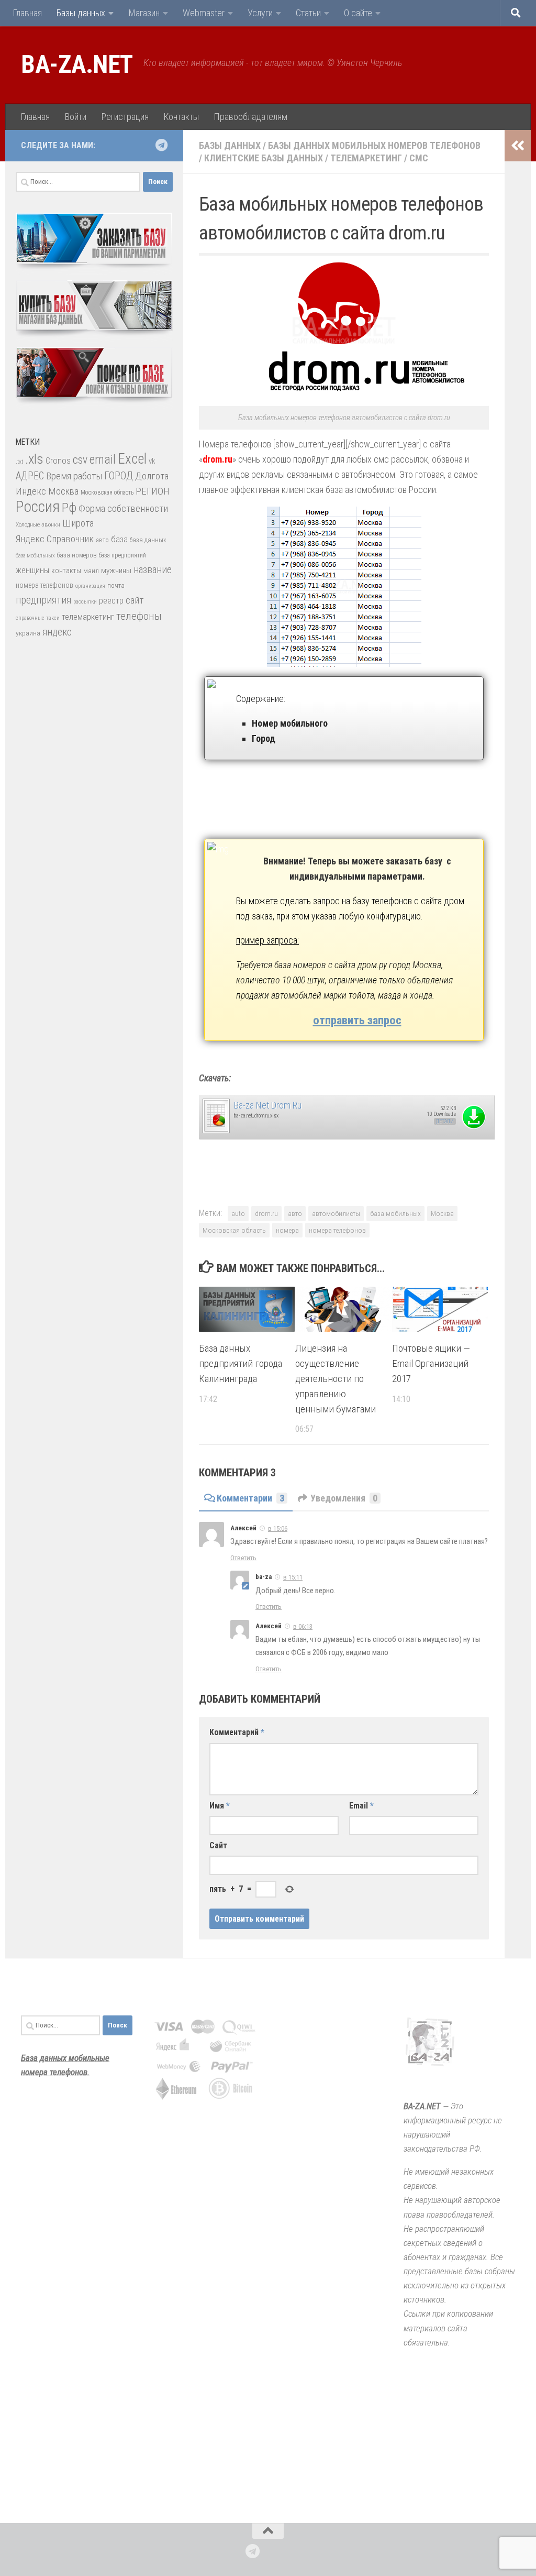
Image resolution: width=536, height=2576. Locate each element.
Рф (69, 507)
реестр (111, 601)
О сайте (358, 13)
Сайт (218, 1845)
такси (53, 618)
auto (238, 1213)
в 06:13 (303, 1626)
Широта (78, 523)
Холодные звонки (38, 524)
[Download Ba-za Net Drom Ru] (216, 1131)
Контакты (181, 117)
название (153, 570)
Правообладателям (250, 117)
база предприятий (122, 555)
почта (116, 585)
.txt (19, 462)
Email (361, 1806)
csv (80, 460)
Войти (75, 117)
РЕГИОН (153, 491)
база (119, 539)
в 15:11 (293, 1577)
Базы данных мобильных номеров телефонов (374, 145)
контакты (66, 571)
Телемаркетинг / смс (379, 158)
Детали (445, 1121)
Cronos (58, 461)
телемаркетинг (88, 617)
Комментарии (250, 1498)
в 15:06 (278, 1528)
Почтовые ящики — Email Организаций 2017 (431, 1363)
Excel (132, 459)
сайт (135, 600)
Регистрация (125, 117)
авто (295, 1213)
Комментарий (237, 1732)
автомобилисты (336, 1213)
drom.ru (266, 1213)
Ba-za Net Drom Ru (268, 1105)
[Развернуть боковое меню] (518, 146)
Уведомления (344, 1498)
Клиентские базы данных (264, 158)
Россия (38, 507)
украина (28, 633)
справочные (30, 618)
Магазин (144, 13)
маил (91, 571)
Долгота (152, 476)
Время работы (74, 476)
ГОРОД (119, 476)
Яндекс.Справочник (55, 539)
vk (152, 461)
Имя (220, 1806)
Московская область (234, 1230)
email (103, 459)
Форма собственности (123, 508)
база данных (148, 540)
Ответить (243, 1558)
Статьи (308, 13)
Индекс (31, 491)
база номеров (77, 555)
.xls (34, 459)
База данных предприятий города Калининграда (241, 1363)
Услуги (260, 13)
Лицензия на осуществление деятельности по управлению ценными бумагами (336, 1378)
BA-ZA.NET (77, 64)
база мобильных (395, 1213)
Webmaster (204, 13)
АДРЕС (30, 476)
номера (287, 1230)
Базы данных (81, 13)
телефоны (139, 616)
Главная (27, 13)
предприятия (43, 600)
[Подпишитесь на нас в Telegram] (161, 145)
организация (90, 586)
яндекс (57, 632)
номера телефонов (337, 1230)
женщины (32, 570)
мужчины (116, 571)
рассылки (85, 602)
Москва (442, 1213)
